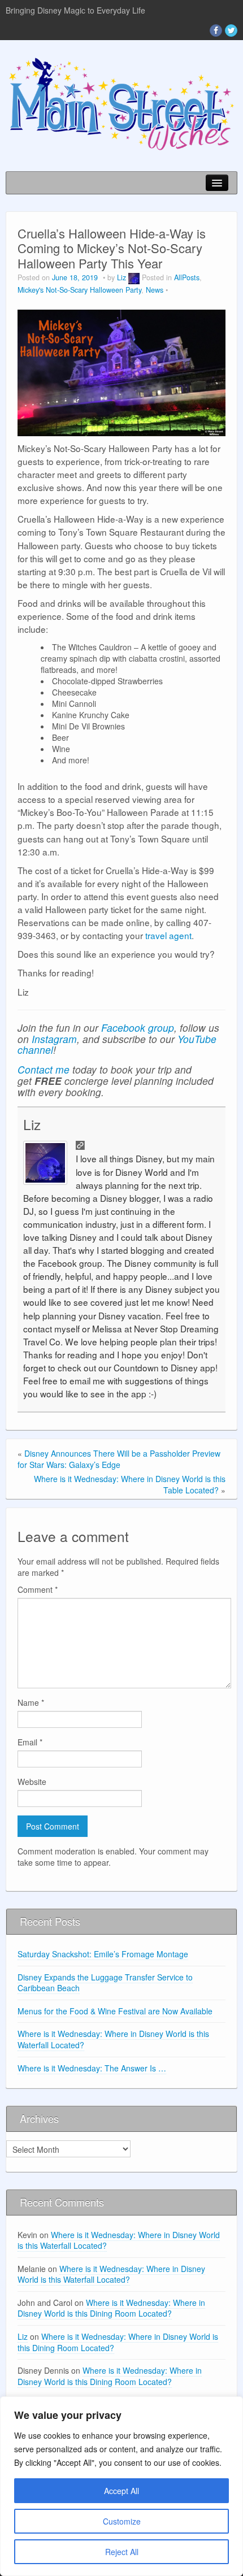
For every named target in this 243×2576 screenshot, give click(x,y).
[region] (121, 2486)
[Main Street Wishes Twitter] (231, 31)
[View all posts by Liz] (134, 277)
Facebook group (138, 1028)
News (155, 290)
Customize (122, 2521)
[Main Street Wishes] (121, 103)
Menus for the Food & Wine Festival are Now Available (115, 2011)
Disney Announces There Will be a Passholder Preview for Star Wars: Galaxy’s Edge (119, 1459)
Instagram (54, 1039)
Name (31, 1702)
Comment (38, 1589)
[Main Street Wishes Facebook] (216, 31)
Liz (121, 277)
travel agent (168, 935)
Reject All (122, 2552)
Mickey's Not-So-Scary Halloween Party (79, 290)
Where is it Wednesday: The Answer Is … (92, 2068)
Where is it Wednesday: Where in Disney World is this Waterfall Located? (113, 2039)
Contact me (44, 1069)
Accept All (121, 2491)
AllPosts (187, 277)
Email (30, 1742)
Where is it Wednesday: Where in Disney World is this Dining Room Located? (111, 2308)
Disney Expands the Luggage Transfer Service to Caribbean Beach (105, 1983)
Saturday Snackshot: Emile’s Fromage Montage (103, 1954)
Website (32, 1782)
